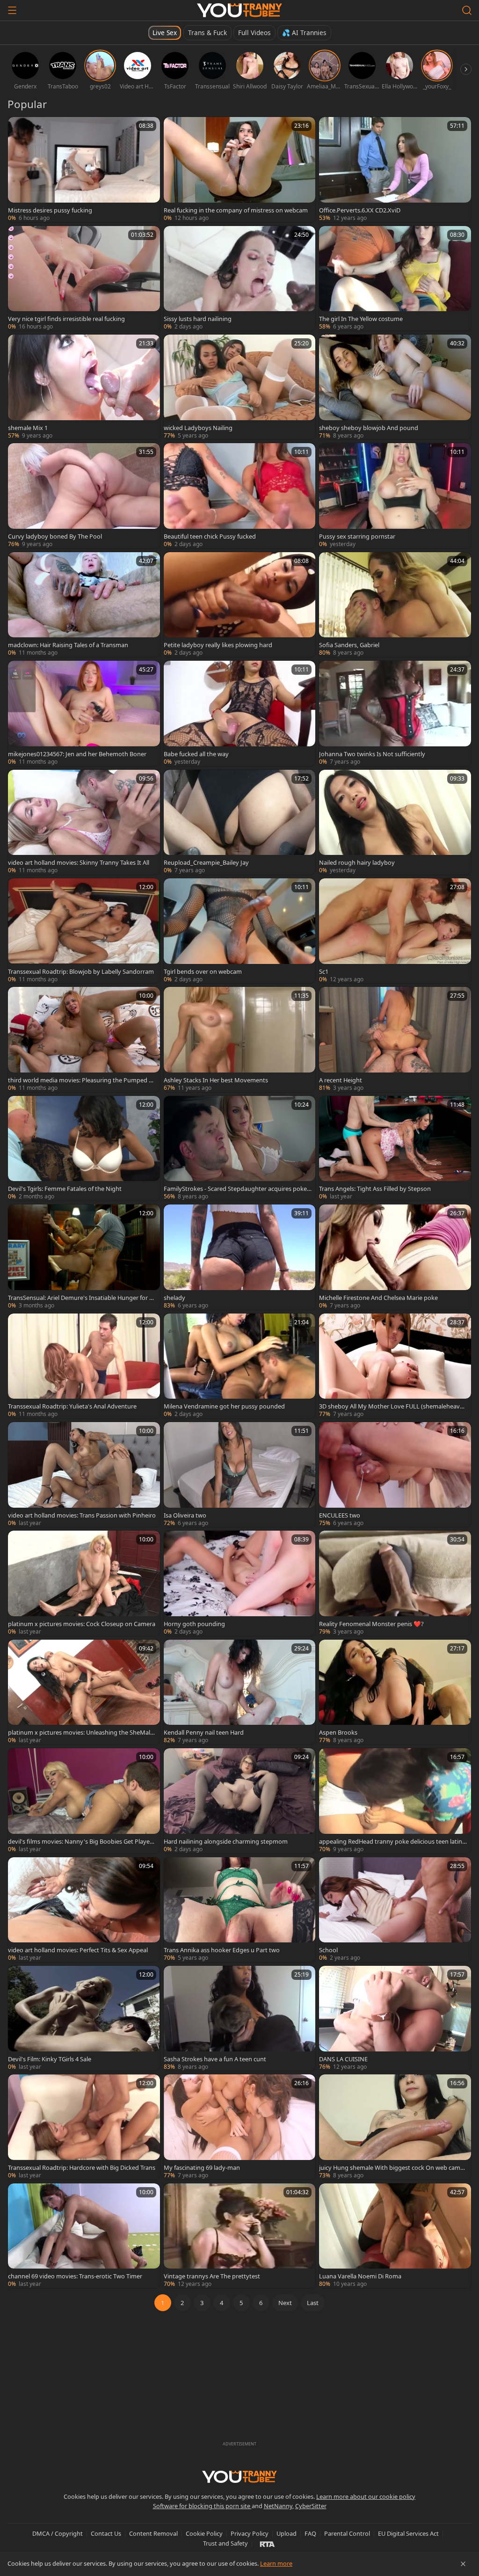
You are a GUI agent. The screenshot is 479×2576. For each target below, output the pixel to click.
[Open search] (467, 10)
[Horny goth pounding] (240, 1583)
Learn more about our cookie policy (366, 2496)
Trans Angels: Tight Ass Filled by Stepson (375, 1189)
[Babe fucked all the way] (240, 713)
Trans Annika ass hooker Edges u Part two (222, 1950)
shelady (174, 1298)
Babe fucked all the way (196, 754)
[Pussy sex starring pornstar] (395, 496)
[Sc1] (395, 931)
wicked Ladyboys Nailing (198, 428)
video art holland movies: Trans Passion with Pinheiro (82, 1515)
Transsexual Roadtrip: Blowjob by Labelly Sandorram (81, 971)
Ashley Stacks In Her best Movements (216, 1080)
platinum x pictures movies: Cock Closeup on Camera (82, 1624)
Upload (287, 2533)
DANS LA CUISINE (343, 2059)
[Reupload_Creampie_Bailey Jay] (240, 822)
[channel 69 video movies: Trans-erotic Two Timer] (84, 2236)
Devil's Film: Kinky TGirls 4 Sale (50, 2059)
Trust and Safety (225, 2543)
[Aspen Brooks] (395, 1692)
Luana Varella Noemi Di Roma (360, 2276)
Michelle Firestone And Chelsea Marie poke (378, 1298)
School (328, 1950)
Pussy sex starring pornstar (357, 536)
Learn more (276, 2563)
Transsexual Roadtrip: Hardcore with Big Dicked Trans (82, 2167)
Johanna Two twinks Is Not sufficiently (372, 754)
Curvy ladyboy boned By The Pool (55, 536)
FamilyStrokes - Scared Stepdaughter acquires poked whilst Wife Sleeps (237, 1189)
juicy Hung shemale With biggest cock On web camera (392, 2167)
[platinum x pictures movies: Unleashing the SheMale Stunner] (84, 1692)
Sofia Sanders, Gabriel (349, 645)
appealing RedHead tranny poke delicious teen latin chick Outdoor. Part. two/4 (393, 1841)
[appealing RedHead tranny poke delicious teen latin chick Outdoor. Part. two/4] (395, 1801)
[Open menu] (12, 10)
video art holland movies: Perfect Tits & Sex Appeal (78, 1950)
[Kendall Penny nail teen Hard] (240, 1692)
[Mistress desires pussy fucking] (84, 169)
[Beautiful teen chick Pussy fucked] (240, 496)
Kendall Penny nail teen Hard (204, 1732)
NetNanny (278, 2506)
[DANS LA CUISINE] (395, 2018)
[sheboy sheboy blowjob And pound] (395, 387)
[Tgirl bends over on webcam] (240, 931)
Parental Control (347, 2533)
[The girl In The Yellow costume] (395, 278)
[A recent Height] (395, 1039)
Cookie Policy (204, 2533)
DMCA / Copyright (58, 2533)
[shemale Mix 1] (84, 387)
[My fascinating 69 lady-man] (240, 2127)
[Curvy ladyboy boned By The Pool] (84, 496)
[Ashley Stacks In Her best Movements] (240, 1039)
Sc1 (324, 971)
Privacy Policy (250, 2533)
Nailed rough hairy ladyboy (357, 862)
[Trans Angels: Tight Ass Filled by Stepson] (395, 1148)
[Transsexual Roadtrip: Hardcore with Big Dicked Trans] (84, 2127)
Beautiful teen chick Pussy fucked (210, 536)
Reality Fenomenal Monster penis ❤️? (371, 1624)
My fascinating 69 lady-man (202, 2167)
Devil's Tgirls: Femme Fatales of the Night (65, 1189)
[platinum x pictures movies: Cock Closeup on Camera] (84, 1583)
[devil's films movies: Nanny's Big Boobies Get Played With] (84, 1801)
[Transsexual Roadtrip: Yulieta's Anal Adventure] (84, 1366)
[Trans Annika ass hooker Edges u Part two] (240, 1910)
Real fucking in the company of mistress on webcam (236, 210)
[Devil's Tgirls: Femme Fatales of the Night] (84, 1148)
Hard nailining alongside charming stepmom (226, 1841)
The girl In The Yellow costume (361, 319)
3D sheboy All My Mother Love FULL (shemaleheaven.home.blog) (391, 1406)
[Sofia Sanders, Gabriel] (395, 605)
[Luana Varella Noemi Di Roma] (395, 2236)
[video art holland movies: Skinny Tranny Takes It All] (84, 822)
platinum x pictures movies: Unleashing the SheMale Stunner (81, 1732)
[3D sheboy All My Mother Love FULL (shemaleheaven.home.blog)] (395, 1366)
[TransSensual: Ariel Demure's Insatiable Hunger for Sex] (84, 1257)
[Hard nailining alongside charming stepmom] (240, 1801)
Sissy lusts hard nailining (198, 319)
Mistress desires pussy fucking (50, 210)
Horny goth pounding (194, 1624)
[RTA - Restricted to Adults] (267, 2544)
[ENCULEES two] (395, 1474)
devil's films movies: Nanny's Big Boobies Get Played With (81, 1841)
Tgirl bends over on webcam (203, 971)
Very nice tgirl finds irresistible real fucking (66, 319)
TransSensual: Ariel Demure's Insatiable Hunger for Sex (82, 1298)
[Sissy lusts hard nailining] (240, 278)
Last (313, 2303)
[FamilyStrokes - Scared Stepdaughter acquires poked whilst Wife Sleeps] (240, 1148)
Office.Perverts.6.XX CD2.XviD (360, 210)
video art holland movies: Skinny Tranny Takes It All (79, 862)
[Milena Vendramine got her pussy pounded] (240, 1366)
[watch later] (19, 128)
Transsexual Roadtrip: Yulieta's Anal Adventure (72, 1406)
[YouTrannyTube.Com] (239, 10)
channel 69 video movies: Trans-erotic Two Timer (75, 2276)
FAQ (310, 2533)
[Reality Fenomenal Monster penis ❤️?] (395, 1583)
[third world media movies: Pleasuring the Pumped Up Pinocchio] (84, 1039)
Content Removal (153, 2533)
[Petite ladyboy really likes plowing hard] (240, 605)
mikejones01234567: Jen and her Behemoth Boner (77, 754)
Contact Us (106, 2533)
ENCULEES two (340, 1515)
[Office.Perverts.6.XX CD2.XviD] (395, 169)
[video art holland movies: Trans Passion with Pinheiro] (84, 1474)
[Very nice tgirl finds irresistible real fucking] (84, 278)
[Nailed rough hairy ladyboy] (395, 822)
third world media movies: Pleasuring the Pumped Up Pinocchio (80, 1080)
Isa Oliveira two (185, 1515)
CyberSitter (311, 2506)
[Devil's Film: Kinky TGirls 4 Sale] (84, 2018)
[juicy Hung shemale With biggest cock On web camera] (395, 2127)
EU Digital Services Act (408, 2533)
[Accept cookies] (463, 2564)
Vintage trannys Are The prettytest (212, 2276)
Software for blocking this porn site (202, 2506)
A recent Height (341, 1080)
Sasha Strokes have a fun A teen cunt (215, 2059)
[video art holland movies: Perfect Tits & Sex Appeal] (84, 1910)
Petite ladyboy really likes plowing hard (218, 645)
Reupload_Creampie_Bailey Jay (206, 862)
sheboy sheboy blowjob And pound (369, 428)
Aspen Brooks (338, 1732)
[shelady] (240, 1257)
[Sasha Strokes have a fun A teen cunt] (240, 2018)
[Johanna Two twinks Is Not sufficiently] (395, 713)
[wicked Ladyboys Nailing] (240, 387)
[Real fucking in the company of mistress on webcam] (240, 169)
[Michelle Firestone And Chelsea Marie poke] (395, 1257)
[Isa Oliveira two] (240, 1474)
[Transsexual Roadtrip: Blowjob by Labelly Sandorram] (84, 931)
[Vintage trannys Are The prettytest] (240, 2236)
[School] (395, 1910)
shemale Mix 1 (28, 428)
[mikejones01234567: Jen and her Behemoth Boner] (84, 713)
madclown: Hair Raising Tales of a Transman (68, 645)
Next (285, 2303)
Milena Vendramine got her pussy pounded (224, 1406)
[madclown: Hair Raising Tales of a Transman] (84, 605)
